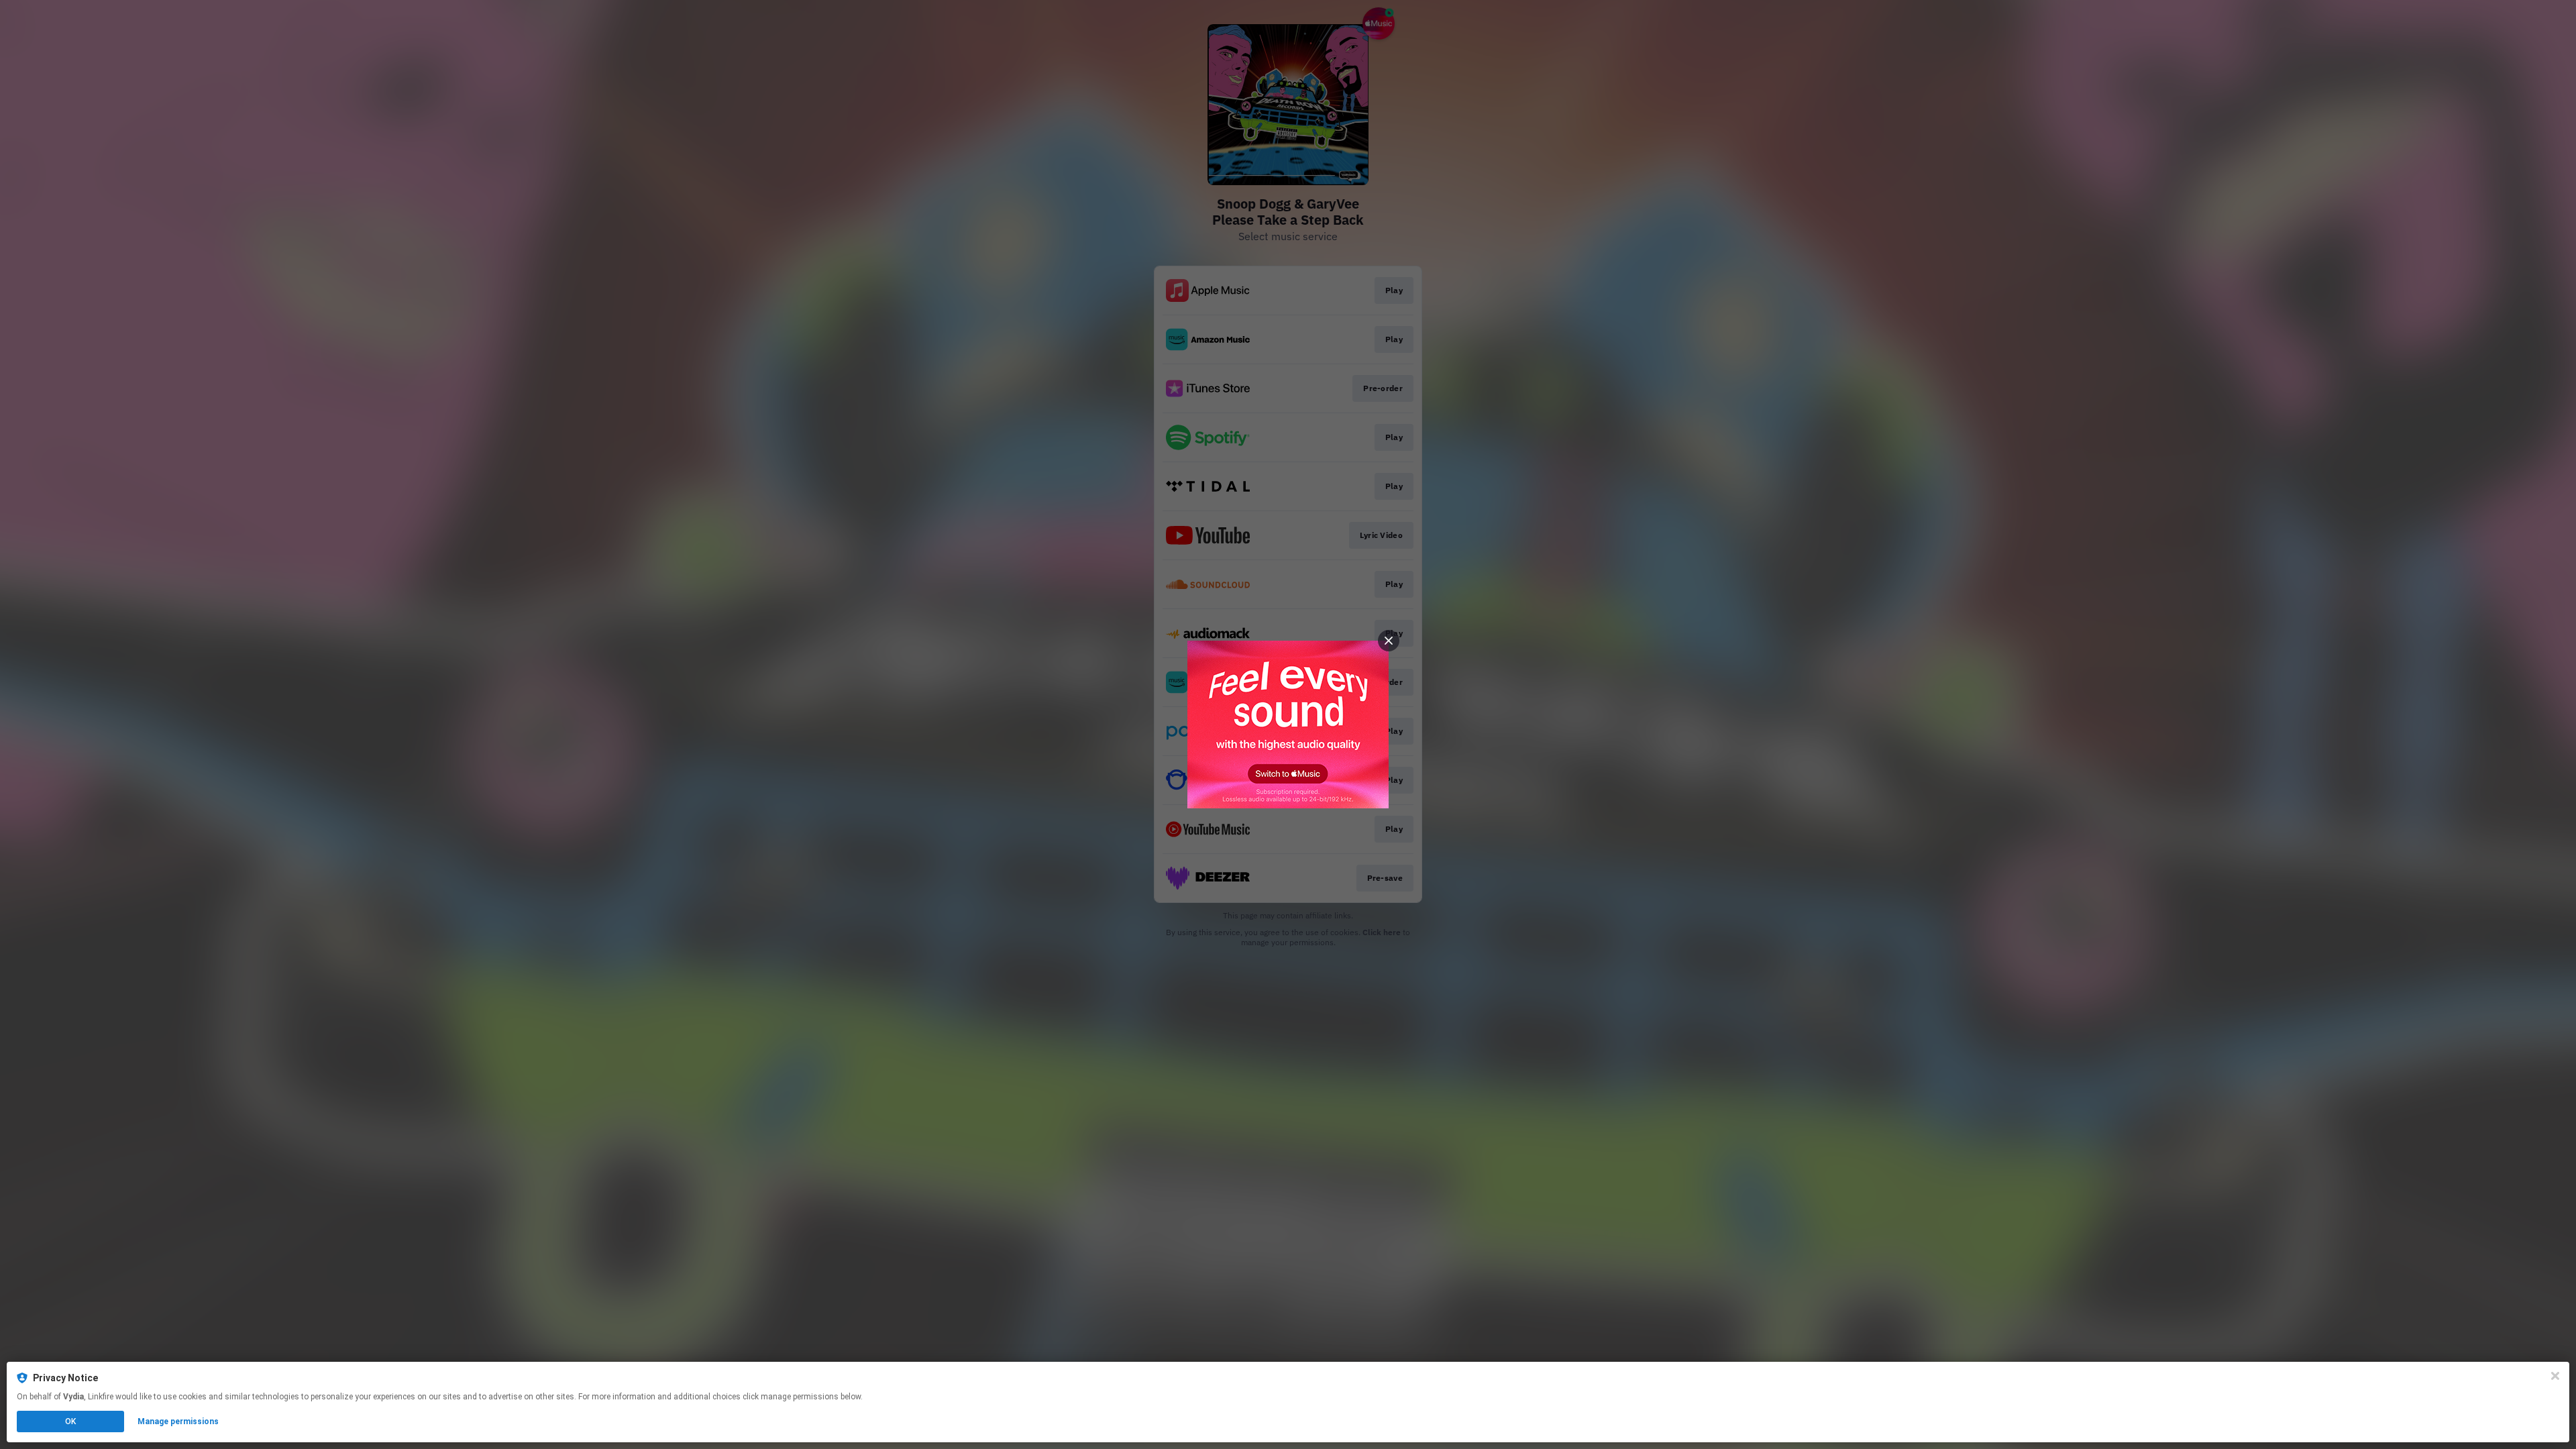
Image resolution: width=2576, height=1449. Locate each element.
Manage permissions (178, 1421)
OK (70, 1421)
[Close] (2555, 1376)
